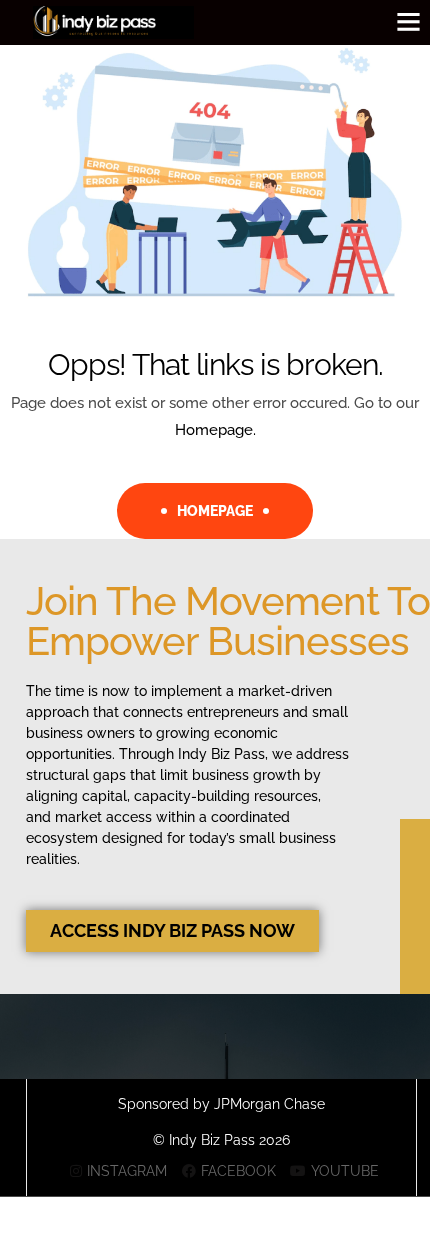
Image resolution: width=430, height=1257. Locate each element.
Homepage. (215, 430)
